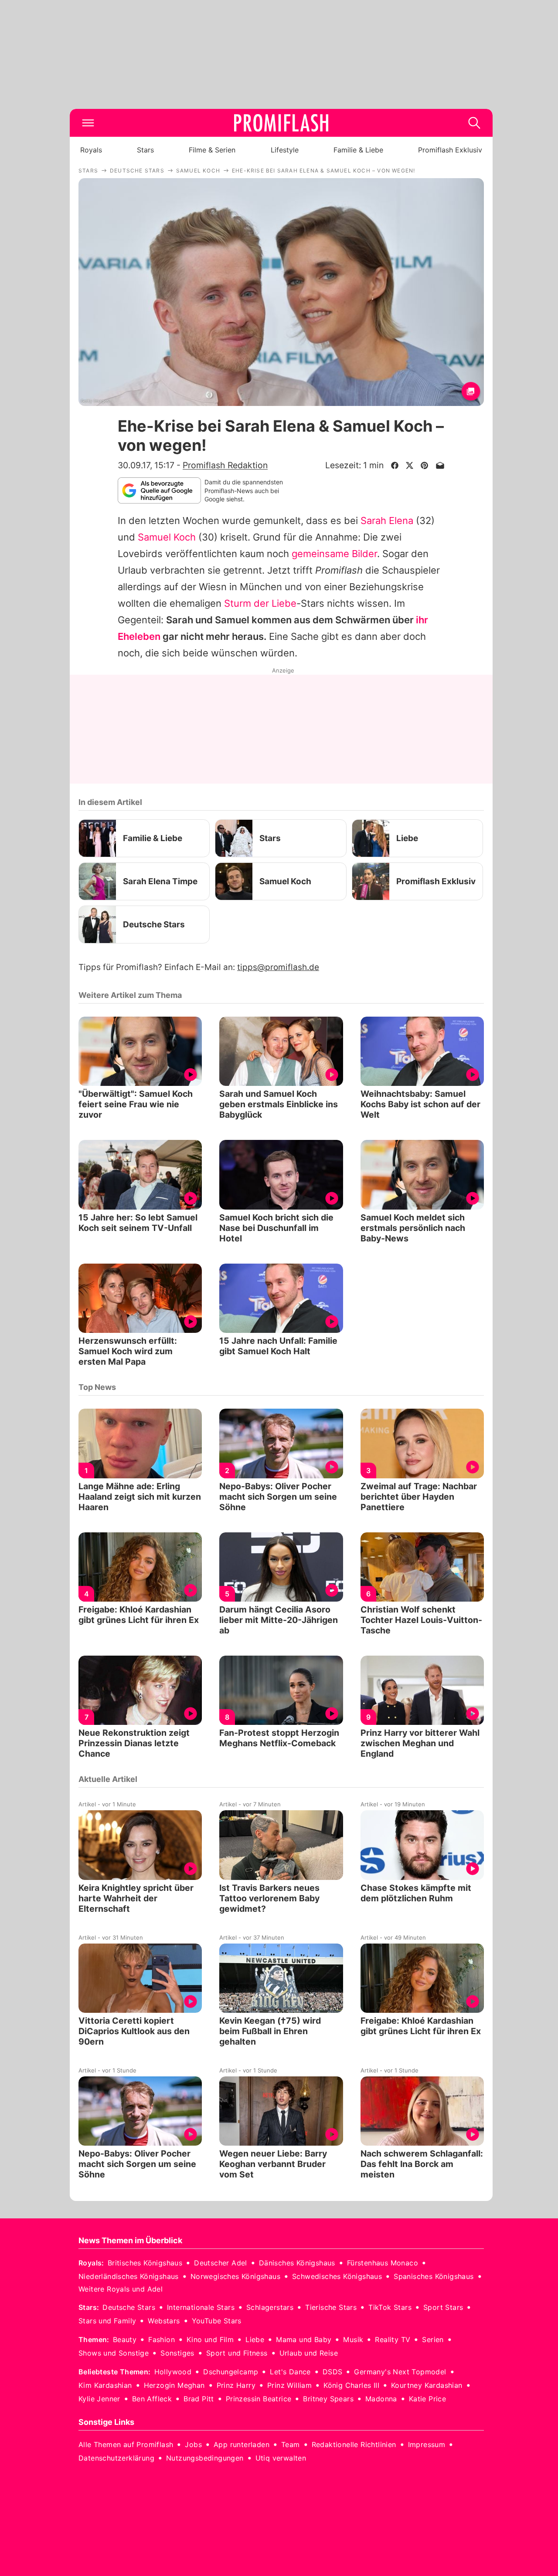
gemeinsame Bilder (334, 554)
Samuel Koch (167, 537)
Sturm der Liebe (260, 603)
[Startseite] (281, 123)
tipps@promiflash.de (278, 967)
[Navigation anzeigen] (88, 123)
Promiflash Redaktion (225, 465)
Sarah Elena (387, 521)
